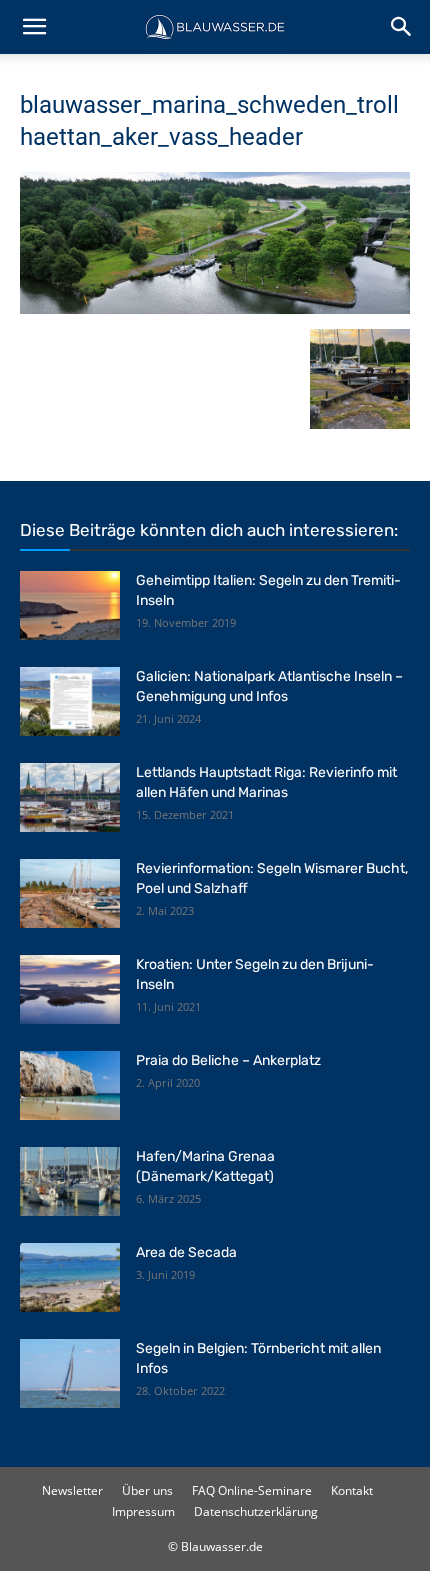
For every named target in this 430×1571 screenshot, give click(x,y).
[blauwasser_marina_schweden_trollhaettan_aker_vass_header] (215, 308)
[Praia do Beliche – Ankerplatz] (70, 1085)
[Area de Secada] (70, 1277)
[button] (34, 27)
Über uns (147, 1490)
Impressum (143, 1511)
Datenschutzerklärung (256, 1511)
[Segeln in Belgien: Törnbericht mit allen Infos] (70, 1373)
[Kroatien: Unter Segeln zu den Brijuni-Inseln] (70, 989)
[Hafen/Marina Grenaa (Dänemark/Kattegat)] (70, 1181)
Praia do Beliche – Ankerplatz (228, 1060)
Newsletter (72, 1490)
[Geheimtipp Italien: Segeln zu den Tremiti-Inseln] (70, 605)
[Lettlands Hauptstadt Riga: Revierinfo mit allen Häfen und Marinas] (70, 797)
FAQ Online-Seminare (252, 1490)
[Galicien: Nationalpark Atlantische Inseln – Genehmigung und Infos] (70, 701)
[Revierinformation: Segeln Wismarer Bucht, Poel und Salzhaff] (70, 893)
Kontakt (352, 1490)
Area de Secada (186, 1252)
